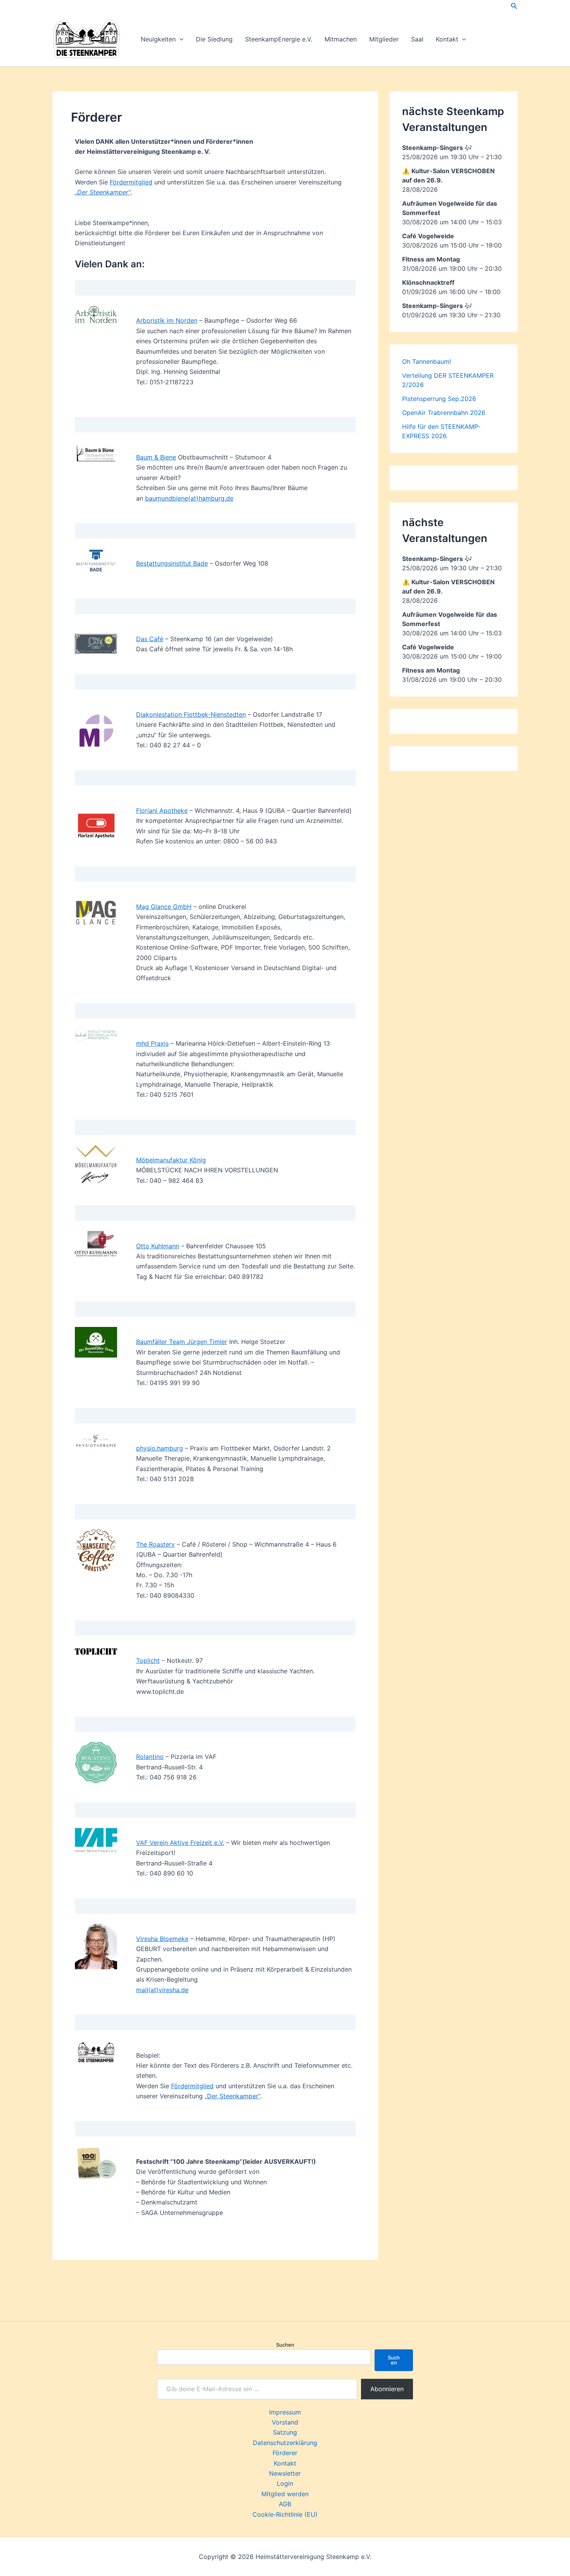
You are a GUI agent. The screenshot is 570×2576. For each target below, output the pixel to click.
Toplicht (148, 1661)
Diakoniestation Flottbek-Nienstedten (191, 714)
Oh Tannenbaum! (427, 361)
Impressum (285, 2412)
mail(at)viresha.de (162, 1990)
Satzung (285, 2432)
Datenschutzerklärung (285, 2443)
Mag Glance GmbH (164, 907)
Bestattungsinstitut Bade (172, 563)
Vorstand (285, 2422)
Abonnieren (387, 2389)
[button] (514, 6)
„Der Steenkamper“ (232, 2096)
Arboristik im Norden (167, 320)
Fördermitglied (131, 182)
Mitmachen (341, 39)
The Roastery (155, 1544)
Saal (417, 39)
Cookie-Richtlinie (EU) (285, 2514)
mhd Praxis (152, 1043)
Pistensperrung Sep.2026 (439, 399)
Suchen (285, 2345)
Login (285, 2483)
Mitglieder (384, 39)
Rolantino (150, 1757)
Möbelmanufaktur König (171, 1160)
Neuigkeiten (158, 39)
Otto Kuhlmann (158, 1246)
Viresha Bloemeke (162, 1939)
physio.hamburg (160, 1448)
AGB (285, 2504)
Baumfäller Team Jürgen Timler (182, 1342)
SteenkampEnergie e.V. (279, 39)
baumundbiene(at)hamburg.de (189, 498)
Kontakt (447, 39)
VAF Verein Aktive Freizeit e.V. (180, 1843)
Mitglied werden (285, 2494)
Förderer (285, 2453)
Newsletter (285, 2473)
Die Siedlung (214, 39)
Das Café (150, 639)
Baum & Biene (156, 457)
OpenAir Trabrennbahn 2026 (444, 413)
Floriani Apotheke (162, 810)
